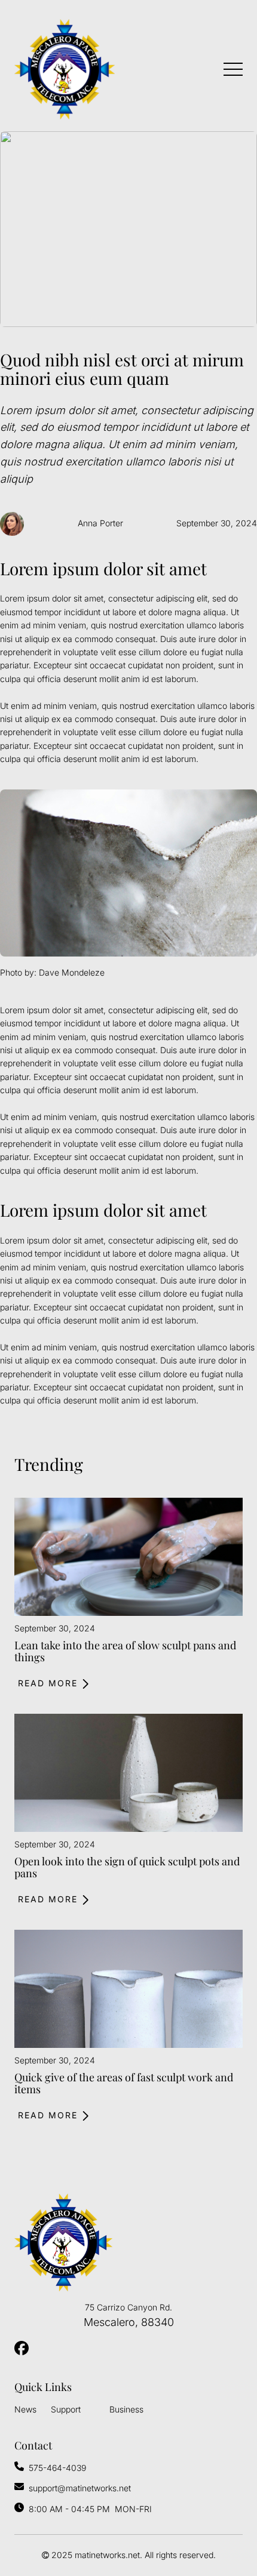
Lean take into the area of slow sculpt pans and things (125, 1651)
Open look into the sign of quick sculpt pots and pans (127, 1867)
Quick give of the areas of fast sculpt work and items (124, 2083)
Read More (48, 1683)
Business (126, 2409)
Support (66, 2409)
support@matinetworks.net (80, 2488)
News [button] (25, 2409)
